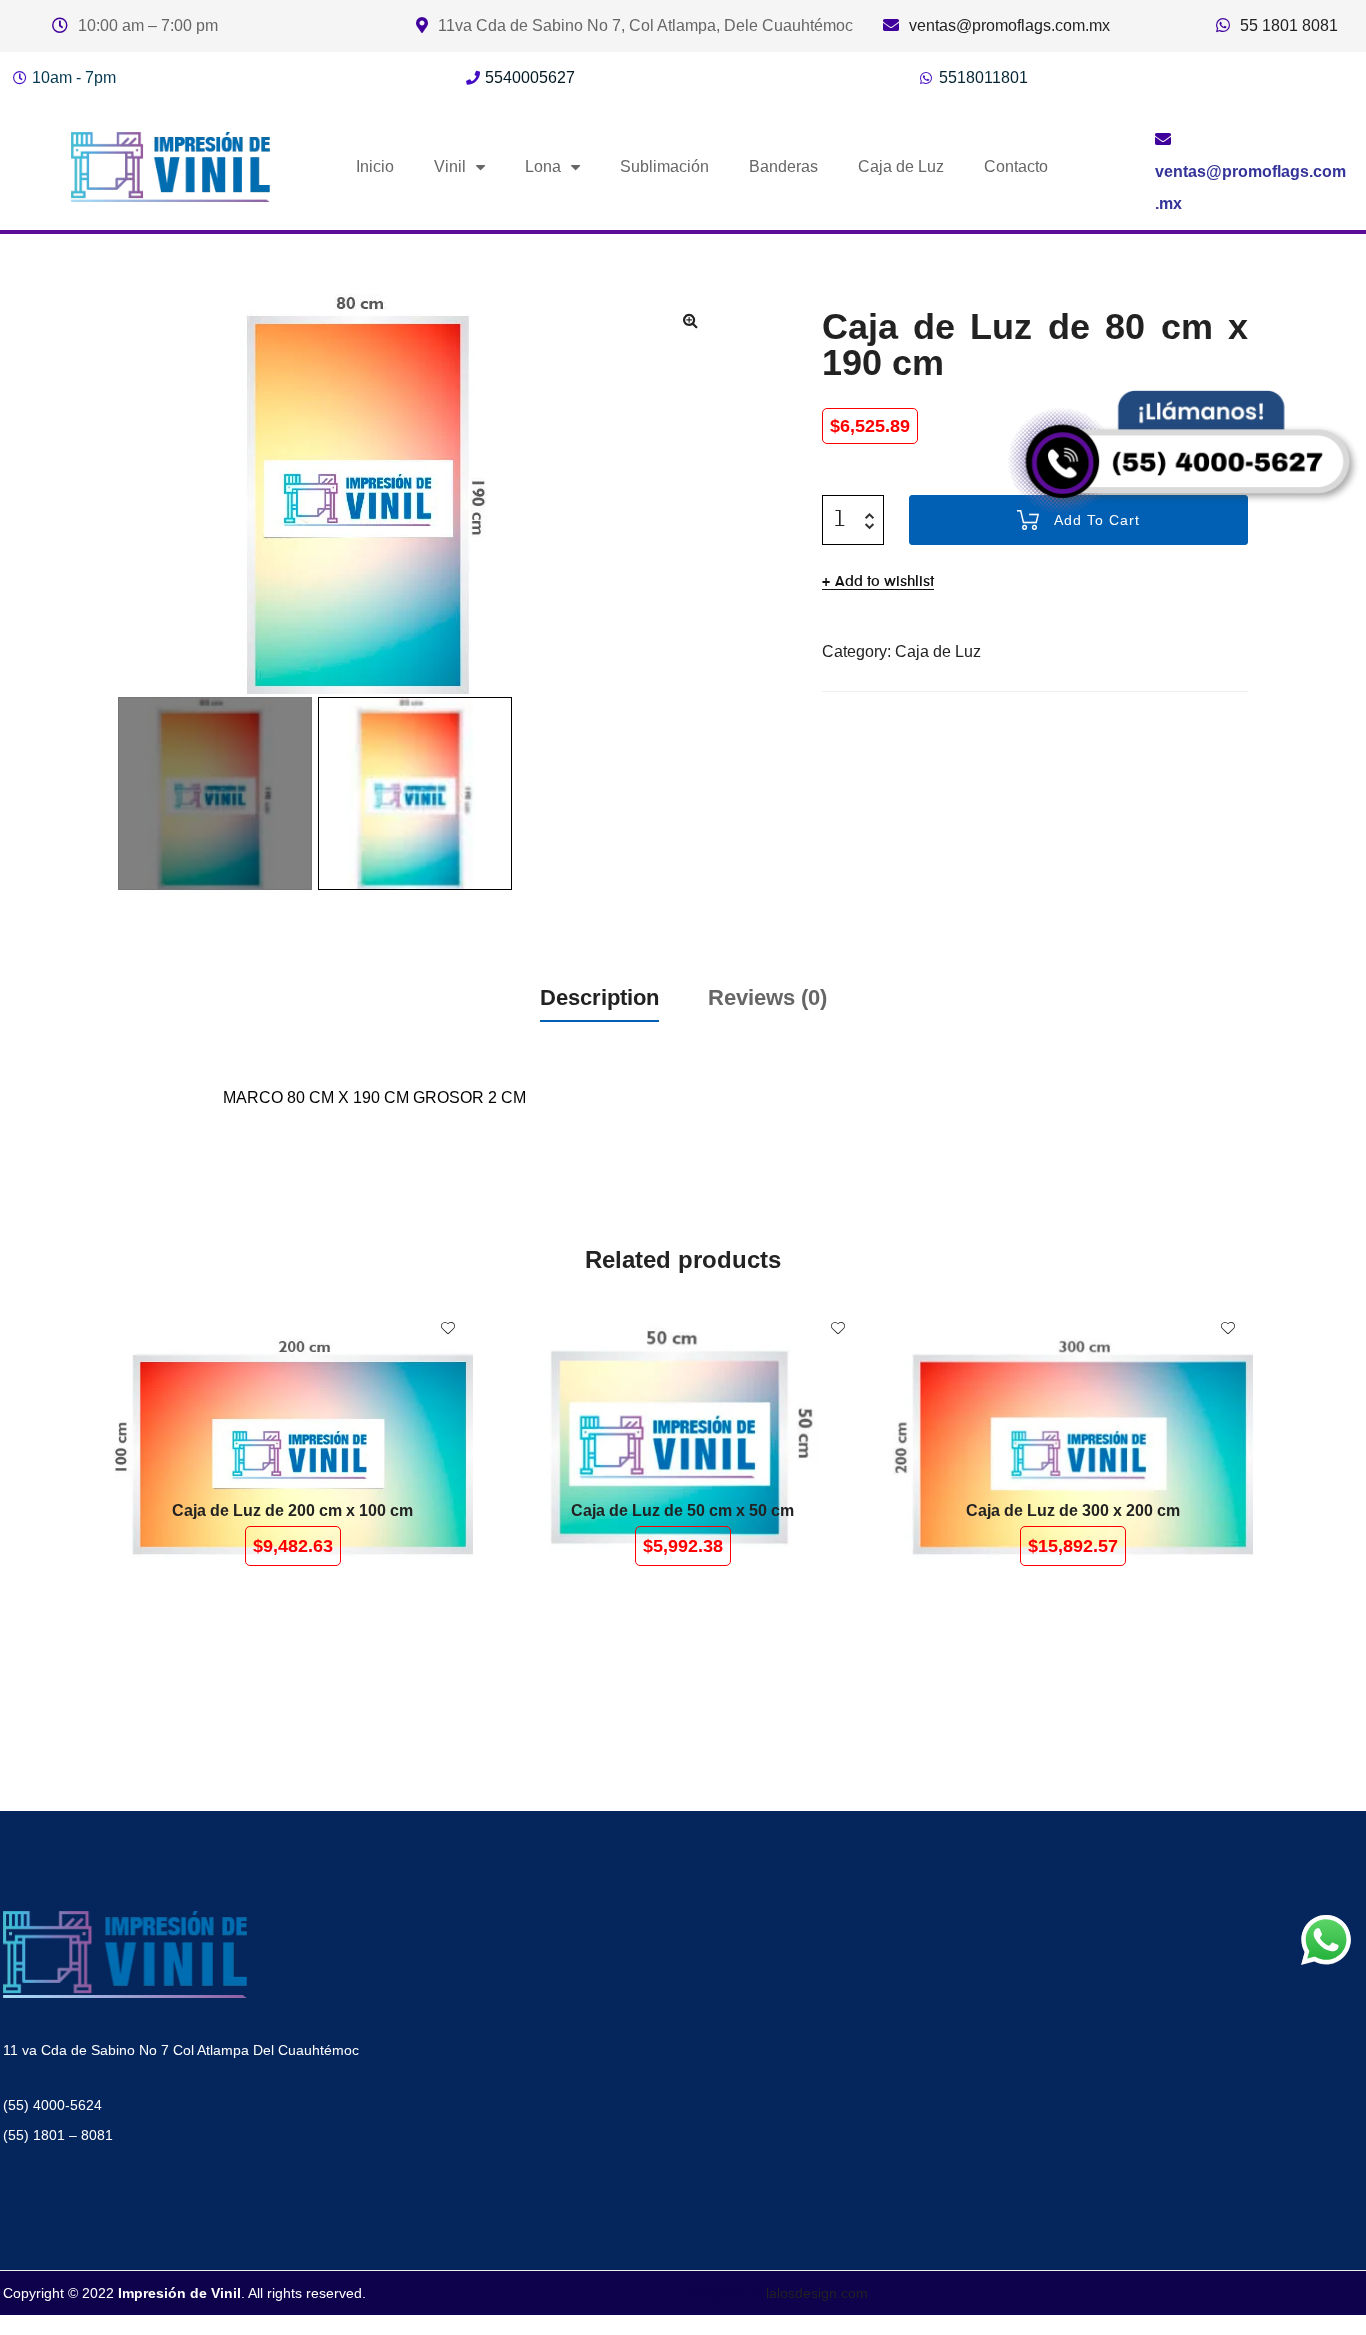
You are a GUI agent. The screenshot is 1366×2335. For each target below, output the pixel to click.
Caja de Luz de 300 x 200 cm (1073, 1510)
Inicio (375, 166)
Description (599, 997)
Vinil (450, 166)
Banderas (783, 166)
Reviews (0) (767, 997)
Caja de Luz (901, 166)
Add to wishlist (884, 582)
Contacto (1016, 166)
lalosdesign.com (817, 2293)
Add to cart (299, 1446)
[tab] (599, 998)
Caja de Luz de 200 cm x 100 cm (292, 1510)
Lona (543, 166)
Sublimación (664, 166)
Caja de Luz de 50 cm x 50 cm (682, 1510)
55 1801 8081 (1289, 25)
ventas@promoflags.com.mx (1009, 25)
